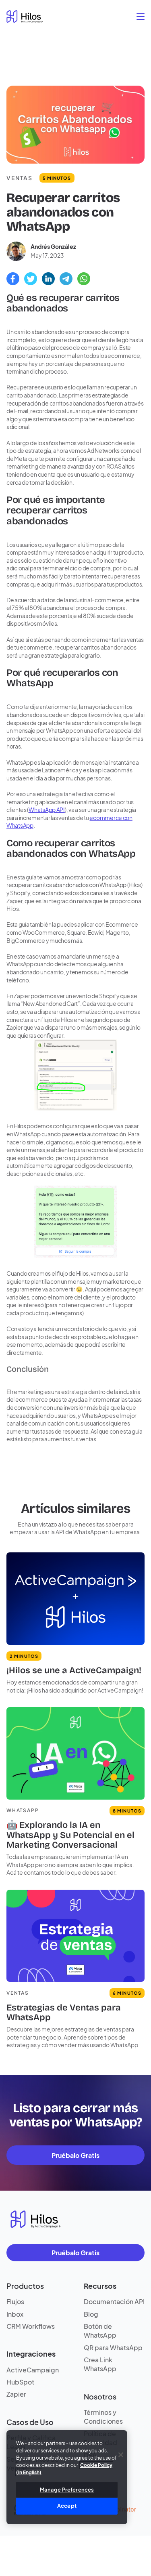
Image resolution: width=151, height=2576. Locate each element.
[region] (67, 2477)
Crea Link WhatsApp (100, 2364)
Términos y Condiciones (103, 2417)
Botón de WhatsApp (100, 2331)
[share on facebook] (13, 279)
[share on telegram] (66, 279)
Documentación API (114, 2302)
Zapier (16, 2394)
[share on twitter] (31, 279)
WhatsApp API (47, 810)
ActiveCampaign (33, 2370)
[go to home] (25, 17)
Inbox (15, 2314)
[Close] (121, 2455)
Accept (67, 2506)
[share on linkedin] (48, 279)
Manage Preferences (67, 2490)
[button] (140, 16)
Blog (91, 2314)
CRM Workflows (31, 2326)
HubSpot (20, 2382)
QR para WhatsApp (113, 2348)
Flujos (15, 2302)
